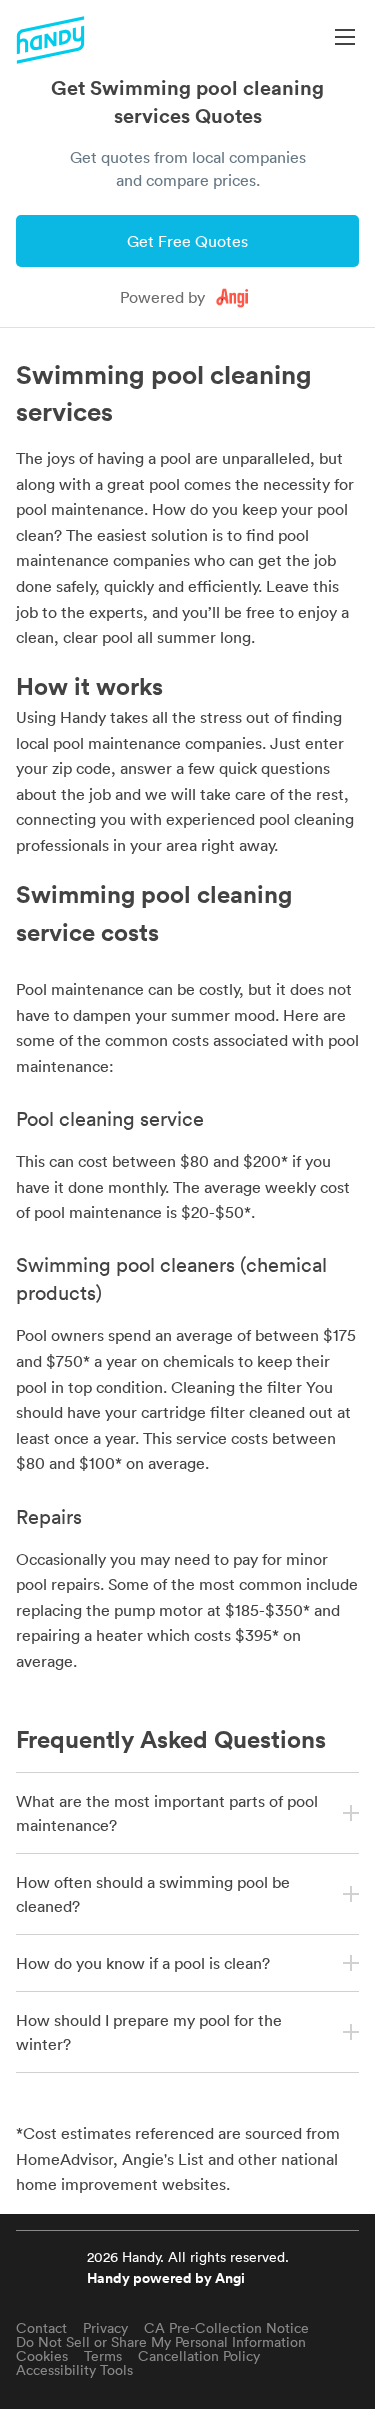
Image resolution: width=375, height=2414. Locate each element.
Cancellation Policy (199, 2356)
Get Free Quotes (187, 241)
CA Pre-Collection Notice (226, 2328)
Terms (103, 2356)
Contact (41, 2328)
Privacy (105, 2328)
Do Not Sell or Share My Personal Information (161, 2342)
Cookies (42, 2356)
